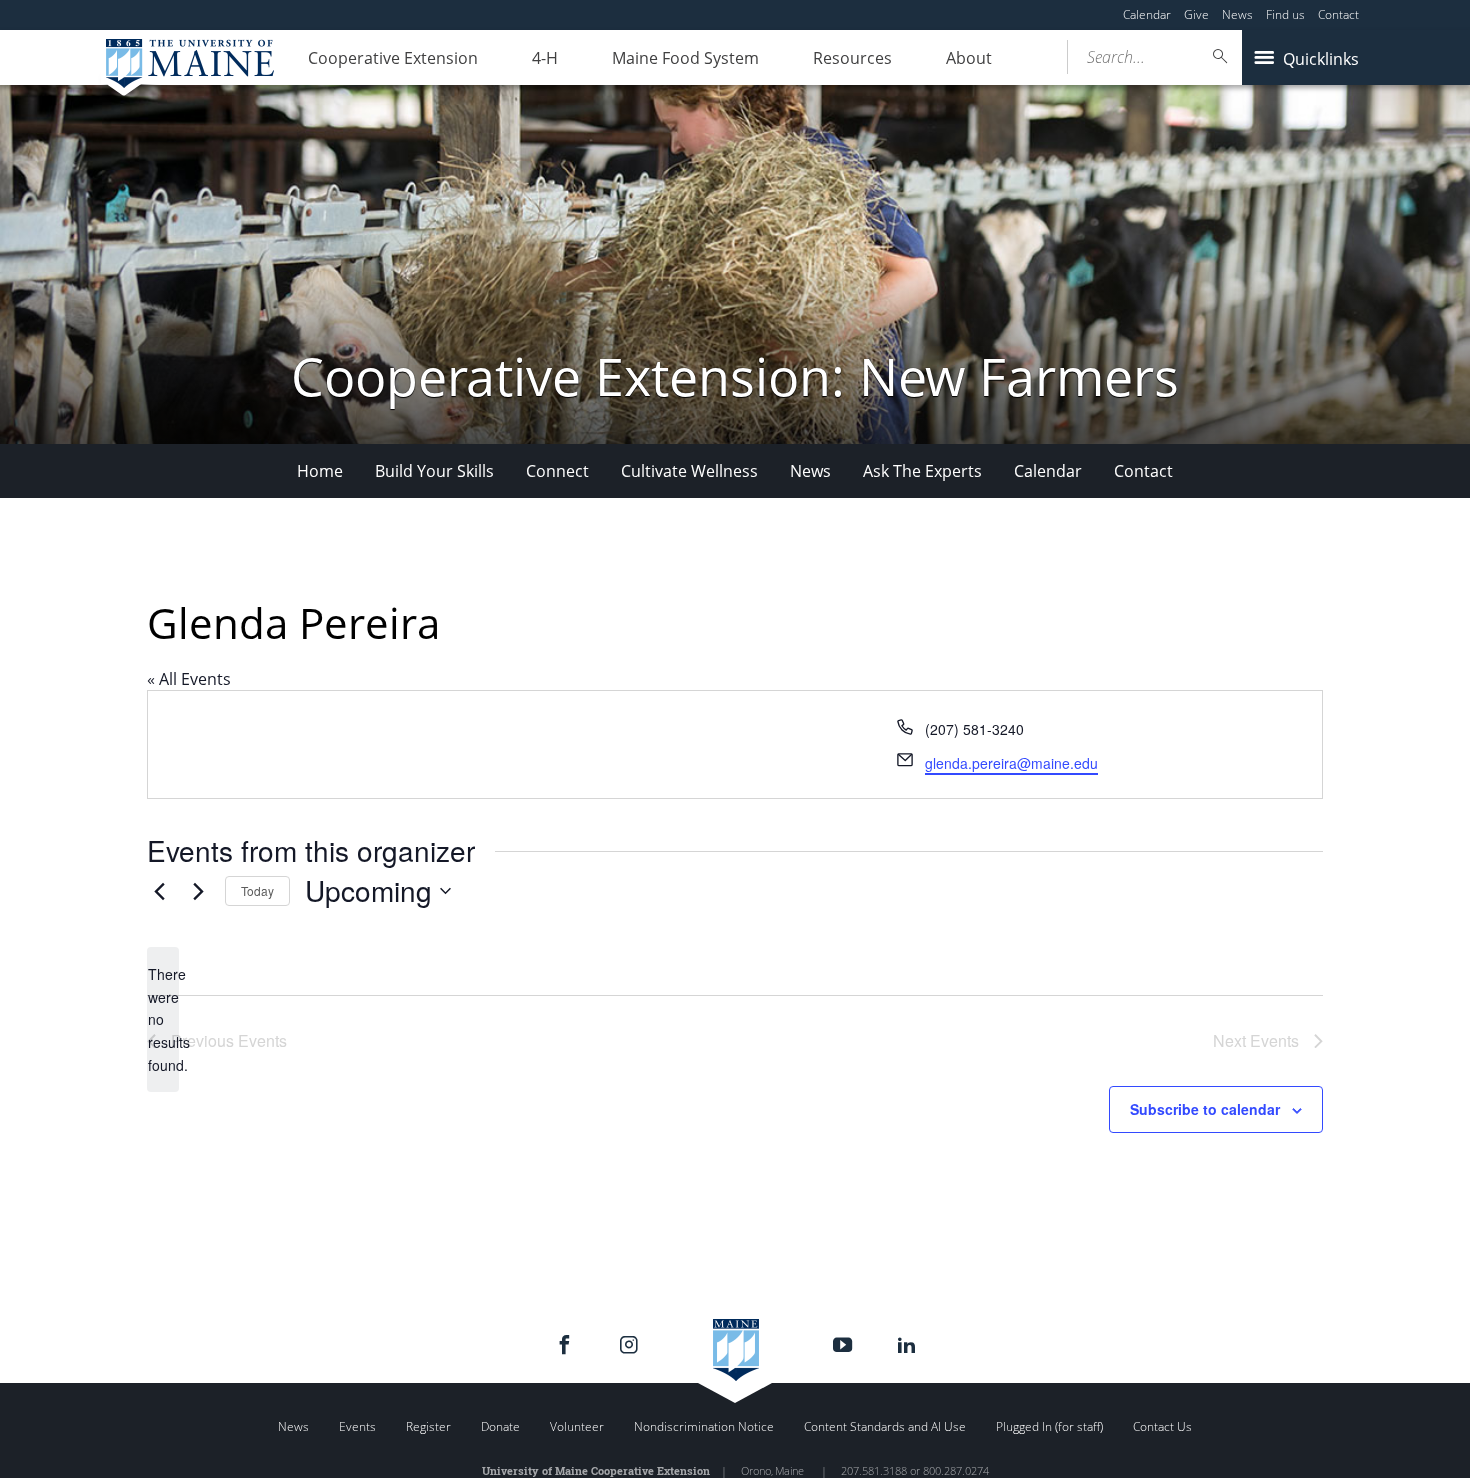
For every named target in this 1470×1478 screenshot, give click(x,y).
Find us (1285, 14)
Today (257, 890)
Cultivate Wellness (689, 471)
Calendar (1147, 14)
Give (1196, 14)
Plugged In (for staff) (1049, 1426)
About (969, 58)
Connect (557, 471)
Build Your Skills (434, 471)
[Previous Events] (159, 891)
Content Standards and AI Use (885, 1426)
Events (357, 1426)
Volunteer (577, 1426)
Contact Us (1162, 1426)
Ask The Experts (922, 471)
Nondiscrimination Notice (704, 1426)
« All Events (189, 679)
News (1237, 14)
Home (320, 471)
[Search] (1221, 56)
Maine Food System (685, 58)
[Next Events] (198, 891)
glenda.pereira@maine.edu (1011, 763)
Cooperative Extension (393, 58)
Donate (500, 1426)
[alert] (163, 1019)
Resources (852, 58)
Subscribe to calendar (1205, 1109)
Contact (1338, 14)
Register (428, 1426)
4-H (545, 58)
